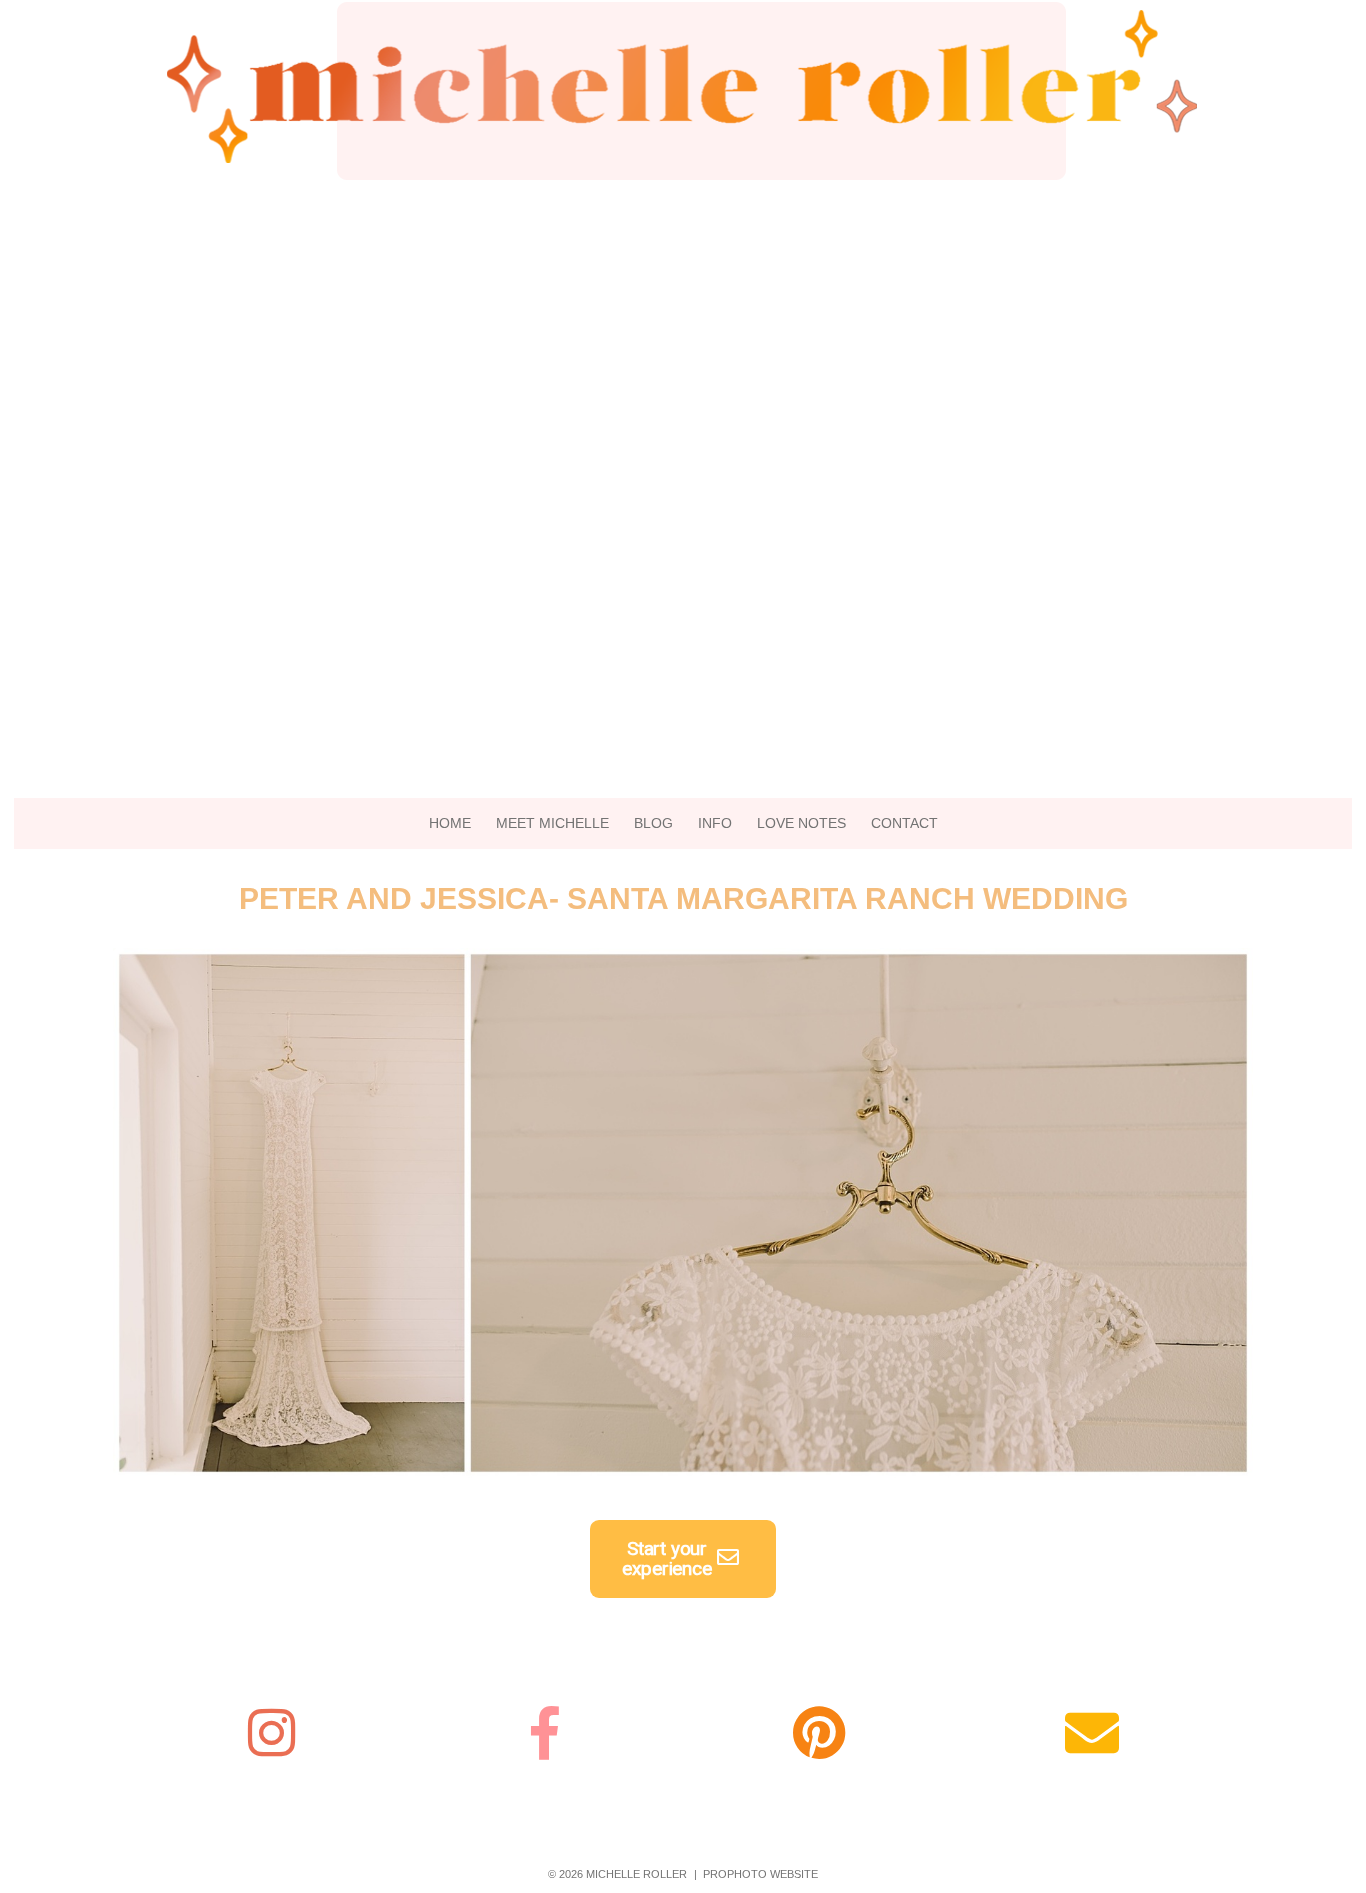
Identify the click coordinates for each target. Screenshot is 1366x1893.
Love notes (801, 823)
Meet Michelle (552, 823)
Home (450, 823)
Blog (653, 823)
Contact (904, 823)
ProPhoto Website (760, 1874)
